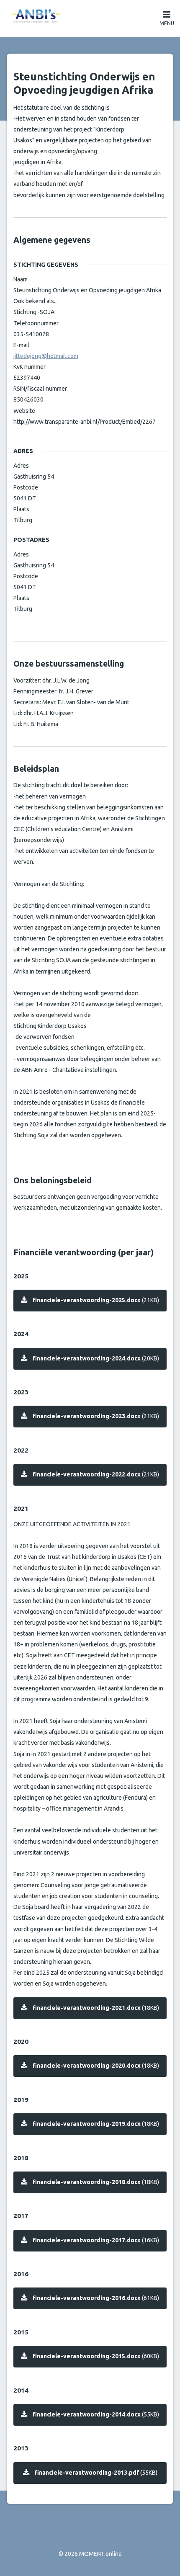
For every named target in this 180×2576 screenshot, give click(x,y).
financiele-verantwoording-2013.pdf (96, 2473)
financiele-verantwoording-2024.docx (96, 1358)
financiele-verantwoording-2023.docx (96, 1416)
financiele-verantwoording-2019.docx (96, 2124)
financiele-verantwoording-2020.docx (96, 2066)
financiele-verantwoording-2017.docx (96, 2240)
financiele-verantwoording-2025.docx (96, 1300)
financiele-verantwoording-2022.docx (96, 1474)
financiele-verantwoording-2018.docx (96, 2182)
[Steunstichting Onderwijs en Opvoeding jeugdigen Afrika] (90, 16)
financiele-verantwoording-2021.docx (96, 2008)
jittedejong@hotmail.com (46, 356)
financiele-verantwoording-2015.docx (96, 2356)
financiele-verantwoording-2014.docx (96, 2414)
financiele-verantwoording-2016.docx (96, 2298)
